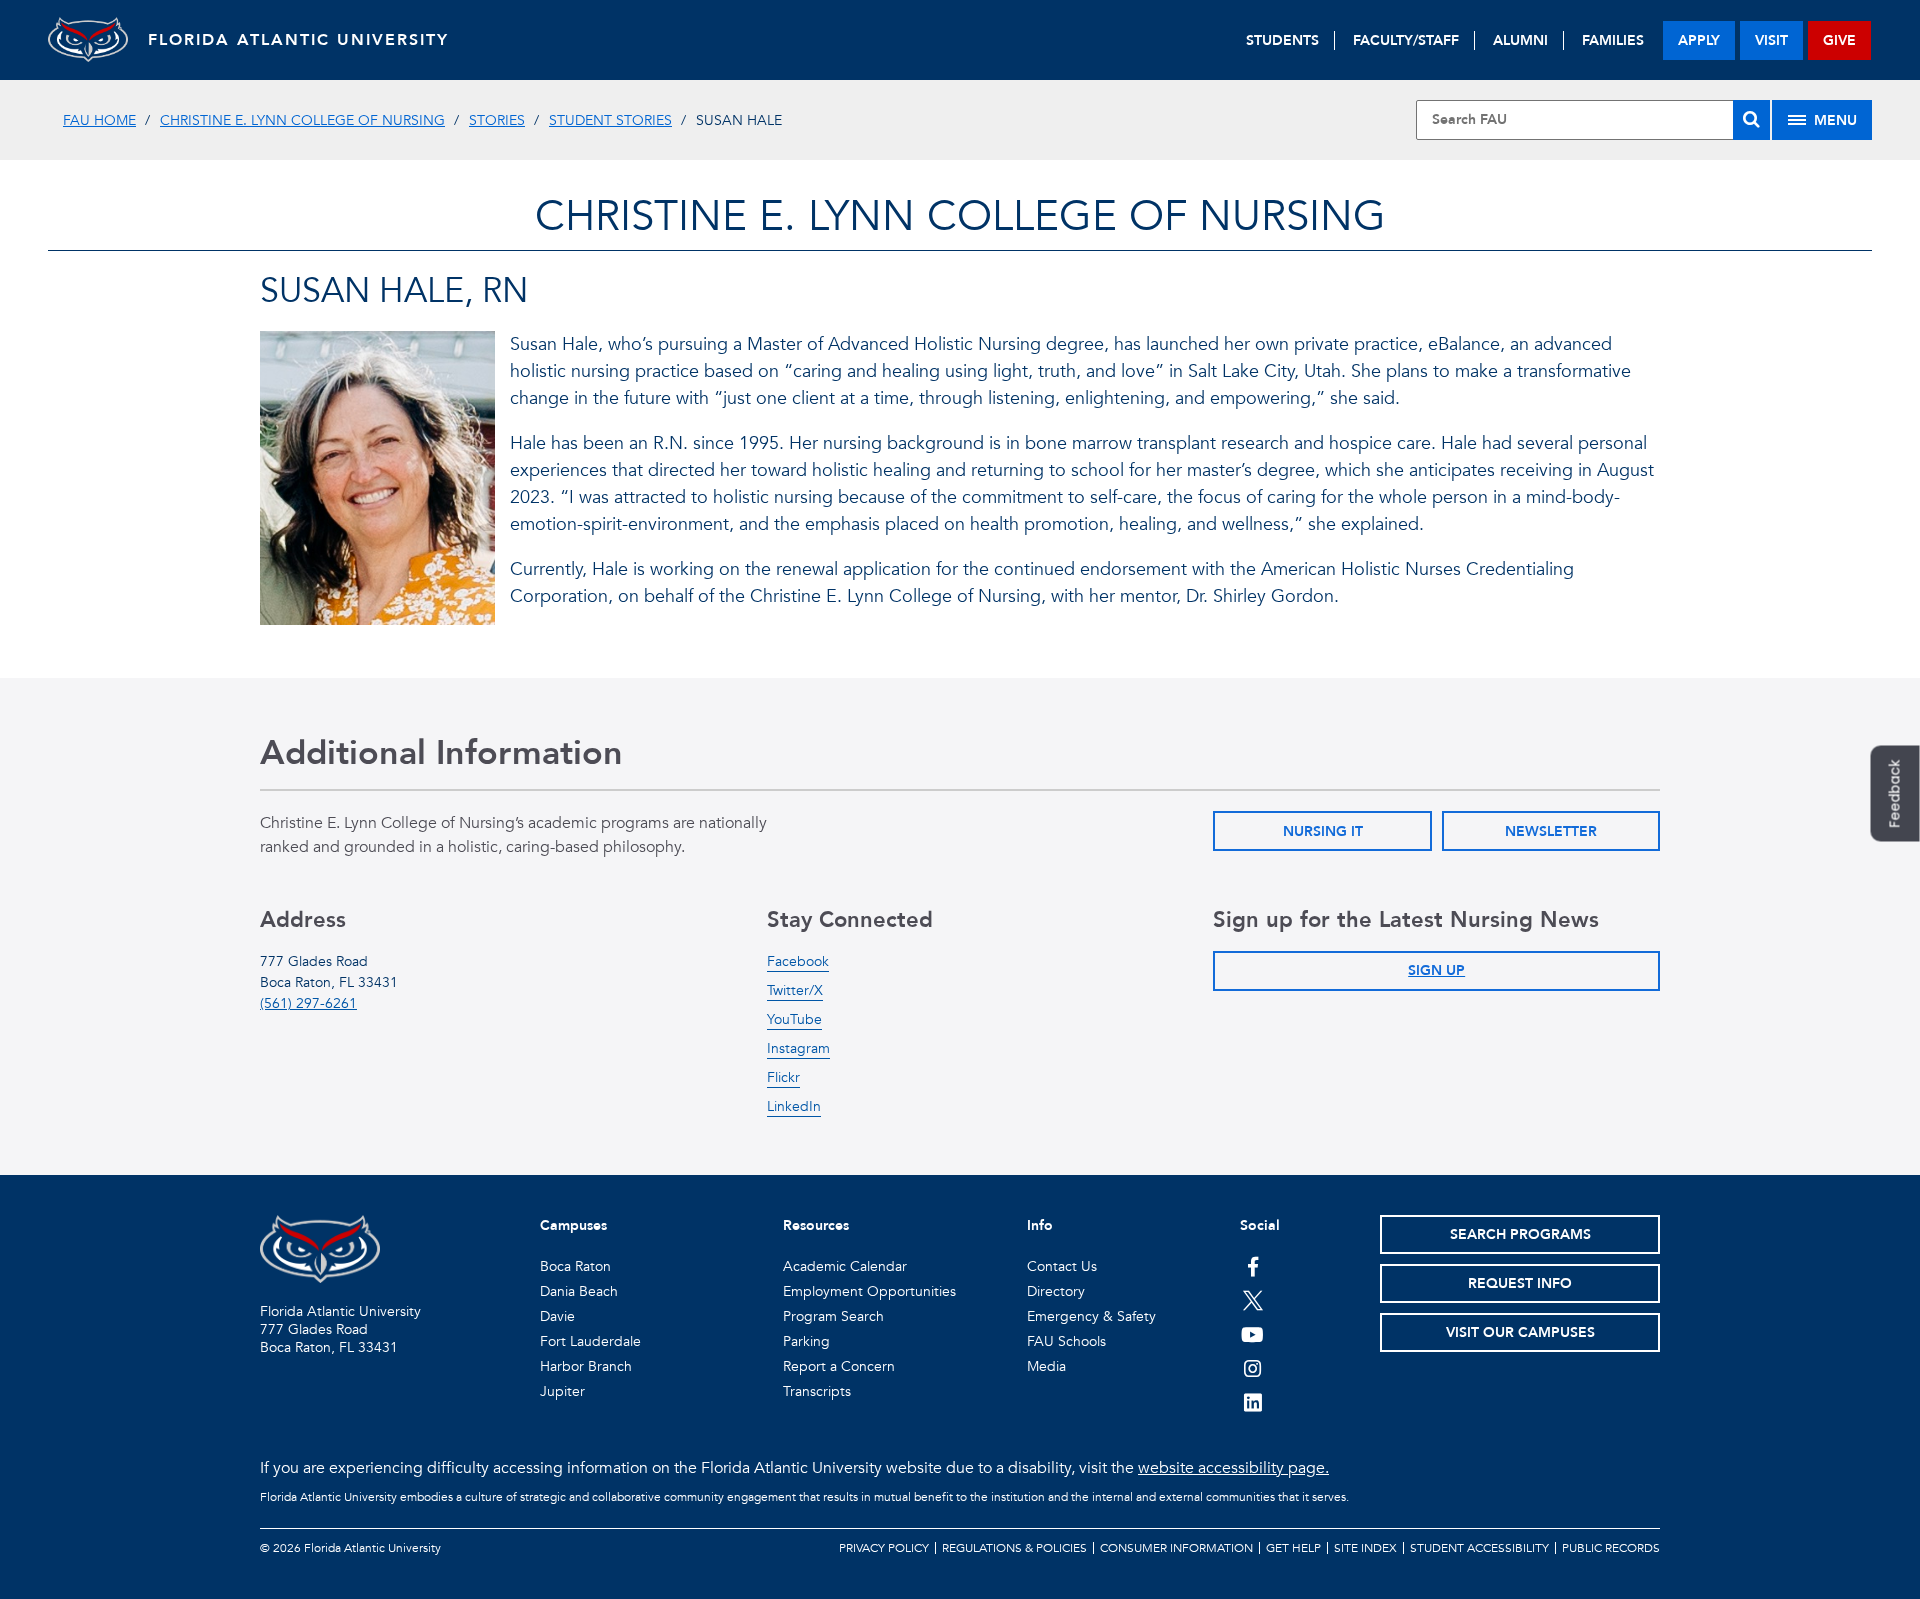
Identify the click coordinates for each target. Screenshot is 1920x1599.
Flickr (783, 1077)
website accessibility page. (1233, 1468)
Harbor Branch (586, 1366)
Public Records (1611, 1548)
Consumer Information (1176, 1548)
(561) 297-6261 (308, 1003)
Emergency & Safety (1091, 1316)
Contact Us (1062, 1266)
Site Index (1365, 1548)
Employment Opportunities (869, 1291)
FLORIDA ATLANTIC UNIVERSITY (298, 40)
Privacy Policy (884, 1548)
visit (1771, 40)
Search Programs (1520, 1234)
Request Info (1520, 1283)
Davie (557, 1316)
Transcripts (817, 1391)
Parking (806, 1341)
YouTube (794, 1019)
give (1839, 40)
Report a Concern (839, 1366)
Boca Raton (575, 1266)
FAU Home (99, 120)
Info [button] (1040, 1225)
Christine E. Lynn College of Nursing (302, 120)
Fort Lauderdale (590, 1341)
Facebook (798, 961)
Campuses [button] (573, 1225)
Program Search (833, 1316)
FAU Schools (1066, 1341)
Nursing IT (1323, 831)
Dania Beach (579, 1291)
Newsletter (1551, 831)
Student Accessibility (1479, 1548)
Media (1046, 1366)
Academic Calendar (845, 1266)
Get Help (1293, 1548)
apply (1699, 40)
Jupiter (562, 1391)
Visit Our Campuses (1520, 1332)
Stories (497, 120)
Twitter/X (795, 990)
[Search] (1751, 120)
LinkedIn (794, 1106)
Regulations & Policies (1014, 1548)
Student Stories (610, 120)
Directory (1056, 1291)
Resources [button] (816, 1225)
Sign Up (1436, 970)
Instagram (798, 1048)
